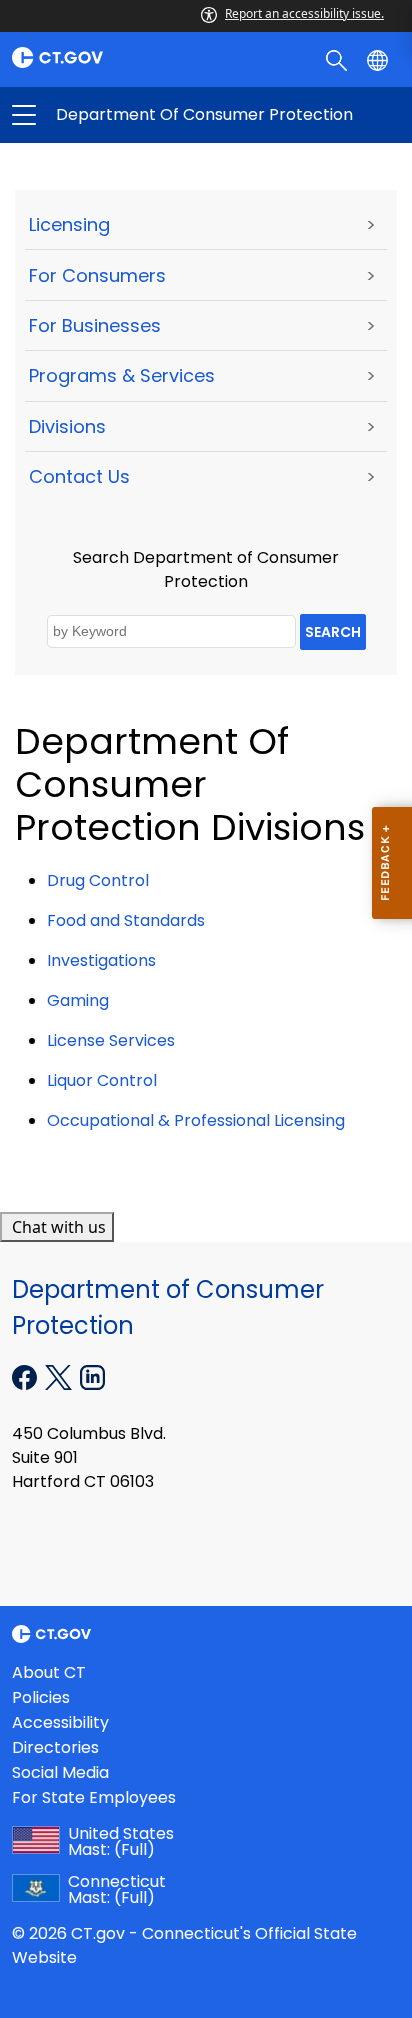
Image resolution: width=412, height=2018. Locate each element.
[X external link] (60, 1376)
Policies (41, 1697)
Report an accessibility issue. (304, 13)
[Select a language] (379, 59)
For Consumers (97, 275)
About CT (49, 1672)
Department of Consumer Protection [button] (115, 115)
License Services (111, 1040)
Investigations (101, 960)
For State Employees (94, 1797)
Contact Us (79, 476)
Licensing (69, 224)
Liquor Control (102, 1080)
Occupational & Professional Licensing (196, 1120)
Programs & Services (122, 375)
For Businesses (95, 325)
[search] (338, 59)
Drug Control (98, 880)
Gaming (78, 1000)
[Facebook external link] (26, 1376)
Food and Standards (126, 920)
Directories (55, 1747)
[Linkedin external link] (92, 1376)
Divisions (67, 426)
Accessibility (60, 1722)
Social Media (60, 1772)
